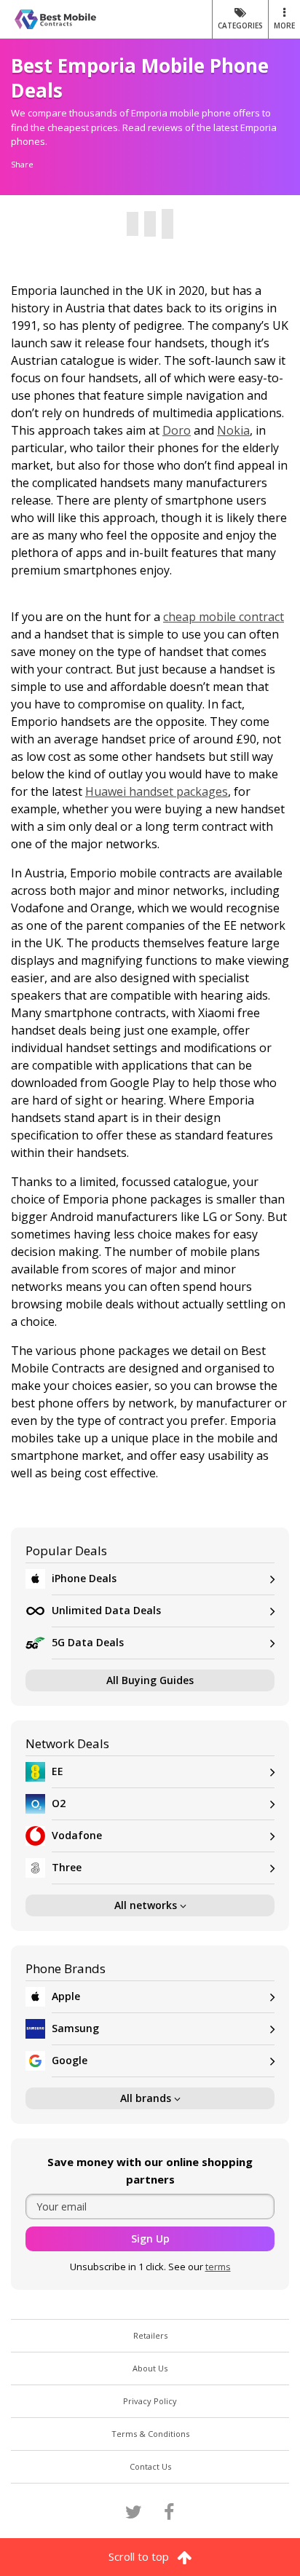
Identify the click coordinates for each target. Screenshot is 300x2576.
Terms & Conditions (150, 2434)
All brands (147, 2098)
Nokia (233, 430)
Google (70, 2060)
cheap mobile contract (224, 617)
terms (218, 2267)
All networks (147, 1905)
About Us (150, 2368)
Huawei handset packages (157, 791)
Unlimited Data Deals (106, 1610)
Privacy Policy (150, 2401)
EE (58, 1771)
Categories (240, 25)
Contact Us (150, 2466)
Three (67, 1867)
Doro (177, 430)
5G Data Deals (88, 1642)
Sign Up (150, 2239)
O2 (59, 1803)
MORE (284, 25)
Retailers (150, 2335)
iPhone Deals (84, 1578)
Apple (66, 1996)
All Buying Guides (150, 1680)
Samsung (75, 2028)
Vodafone (77, 1835)
